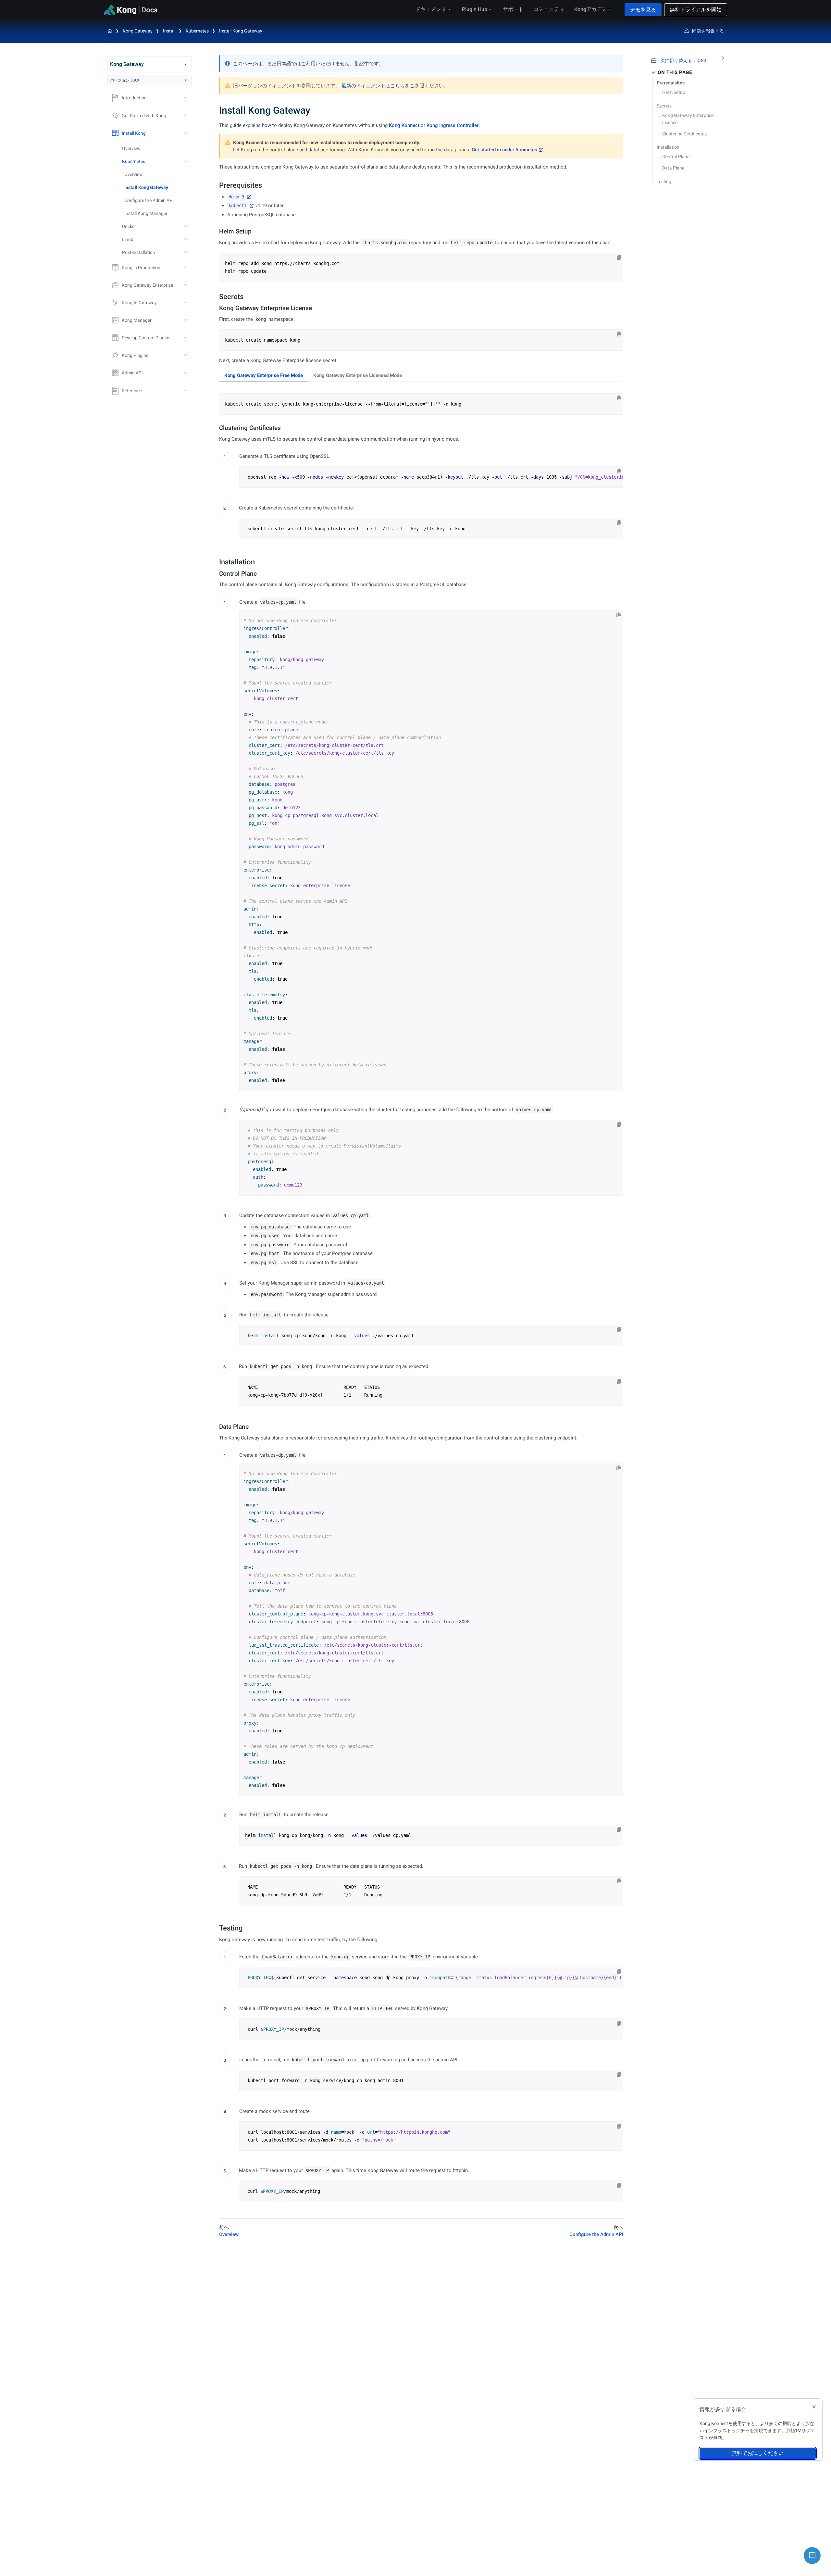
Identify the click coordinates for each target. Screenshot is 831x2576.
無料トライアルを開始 (696, 10)
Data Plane (673, 168)
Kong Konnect (404, 125)
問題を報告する (708, 31)
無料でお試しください (758, 2453)
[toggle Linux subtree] (186, 239)
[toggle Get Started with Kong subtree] (186, 116)
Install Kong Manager (146, 213)
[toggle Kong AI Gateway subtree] (186, 303)
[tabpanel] (421, 404)
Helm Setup (674, 92)
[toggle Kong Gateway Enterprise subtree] (186, 285)
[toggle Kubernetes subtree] (186, 161)
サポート (513, 9)
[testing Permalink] (216, 1928)
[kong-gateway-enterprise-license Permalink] (216, 308)
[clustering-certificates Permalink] (216, 428)
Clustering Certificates (684, 134)
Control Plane (676, 157)
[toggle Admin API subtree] (186, 373)
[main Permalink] (215, 110)
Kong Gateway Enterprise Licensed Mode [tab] (358, 375)
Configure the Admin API (149, 200)
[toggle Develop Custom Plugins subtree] (186, 338)
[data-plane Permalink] (216, 1427)
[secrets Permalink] (216, 297)
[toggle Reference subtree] (186, 391)
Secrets (664, 106)
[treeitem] (158, 187)
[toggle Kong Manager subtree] (186, 320)
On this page (675, 72)
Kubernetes (197, 31)
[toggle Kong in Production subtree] (186, 268)
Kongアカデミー (593, 9)
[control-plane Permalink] (216, 574)
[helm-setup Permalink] (216, 231)
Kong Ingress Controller (453, 125)
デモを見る (643, 10)
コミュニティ (549, 9)
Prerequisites (671, 83)
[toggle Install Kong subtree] (186, 133)
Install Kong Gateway (241, 31)
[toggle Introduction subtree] (186, 98)
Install (169, 31)
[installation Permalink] (216, 562)
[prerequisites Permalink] (216, 185)
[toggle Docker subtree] (186, 226)
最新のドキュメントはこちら (373, 86)
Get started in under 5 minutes (504, 150)
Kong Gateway (138, 31)
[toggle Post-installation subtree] (186, 252)
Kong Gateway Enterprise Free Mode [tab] (264, 375)
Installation (668, 147)
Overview (131, 148)
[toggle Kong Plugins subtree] (186, 355)
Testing (664, 182)
